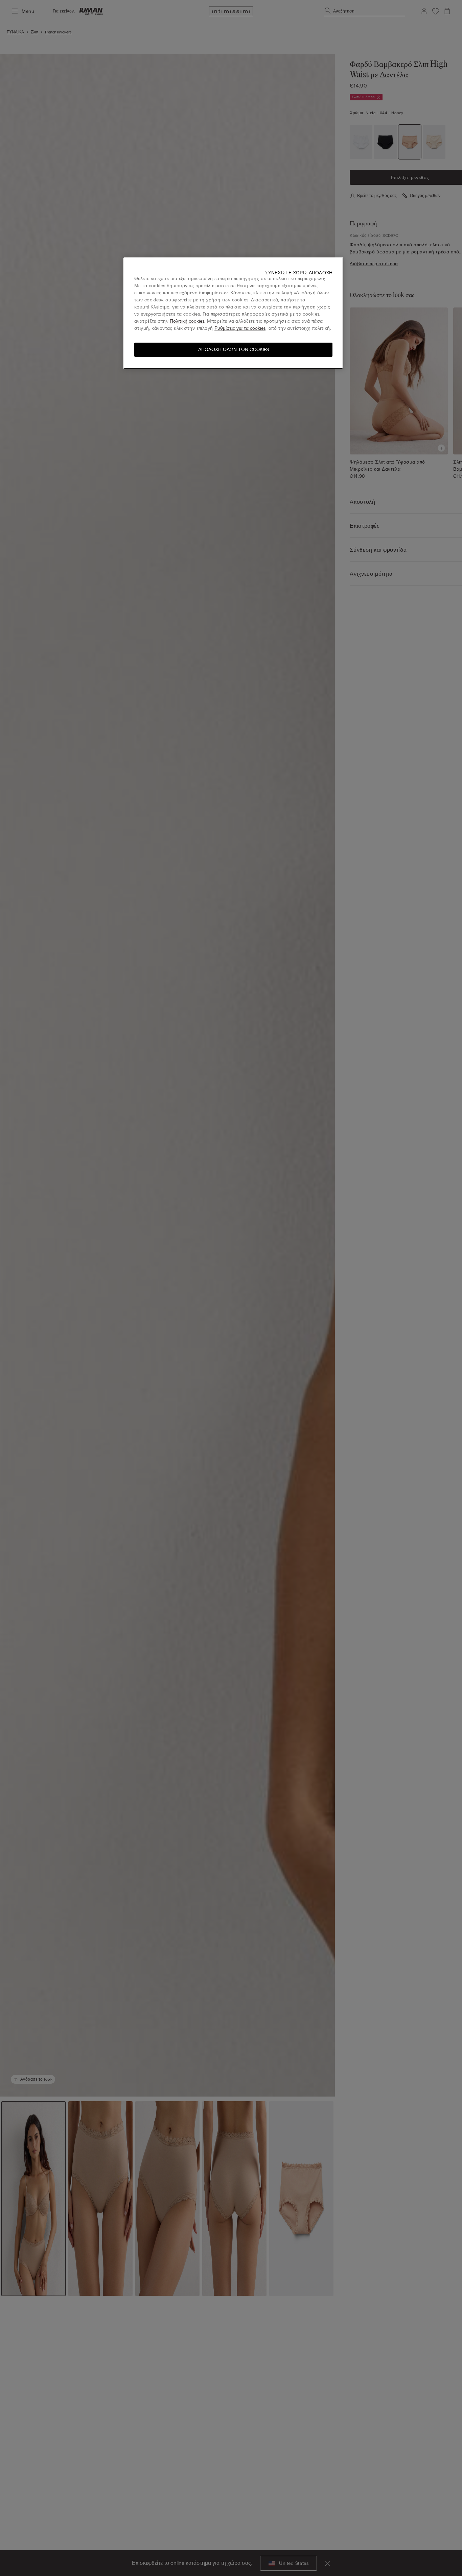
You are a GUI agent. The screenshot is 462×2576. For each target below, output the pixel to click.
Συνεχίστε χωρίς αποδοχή (299, 273)
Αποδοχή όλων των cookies (234, 350)
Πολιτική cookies (187, 321)
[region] (233, 313)
